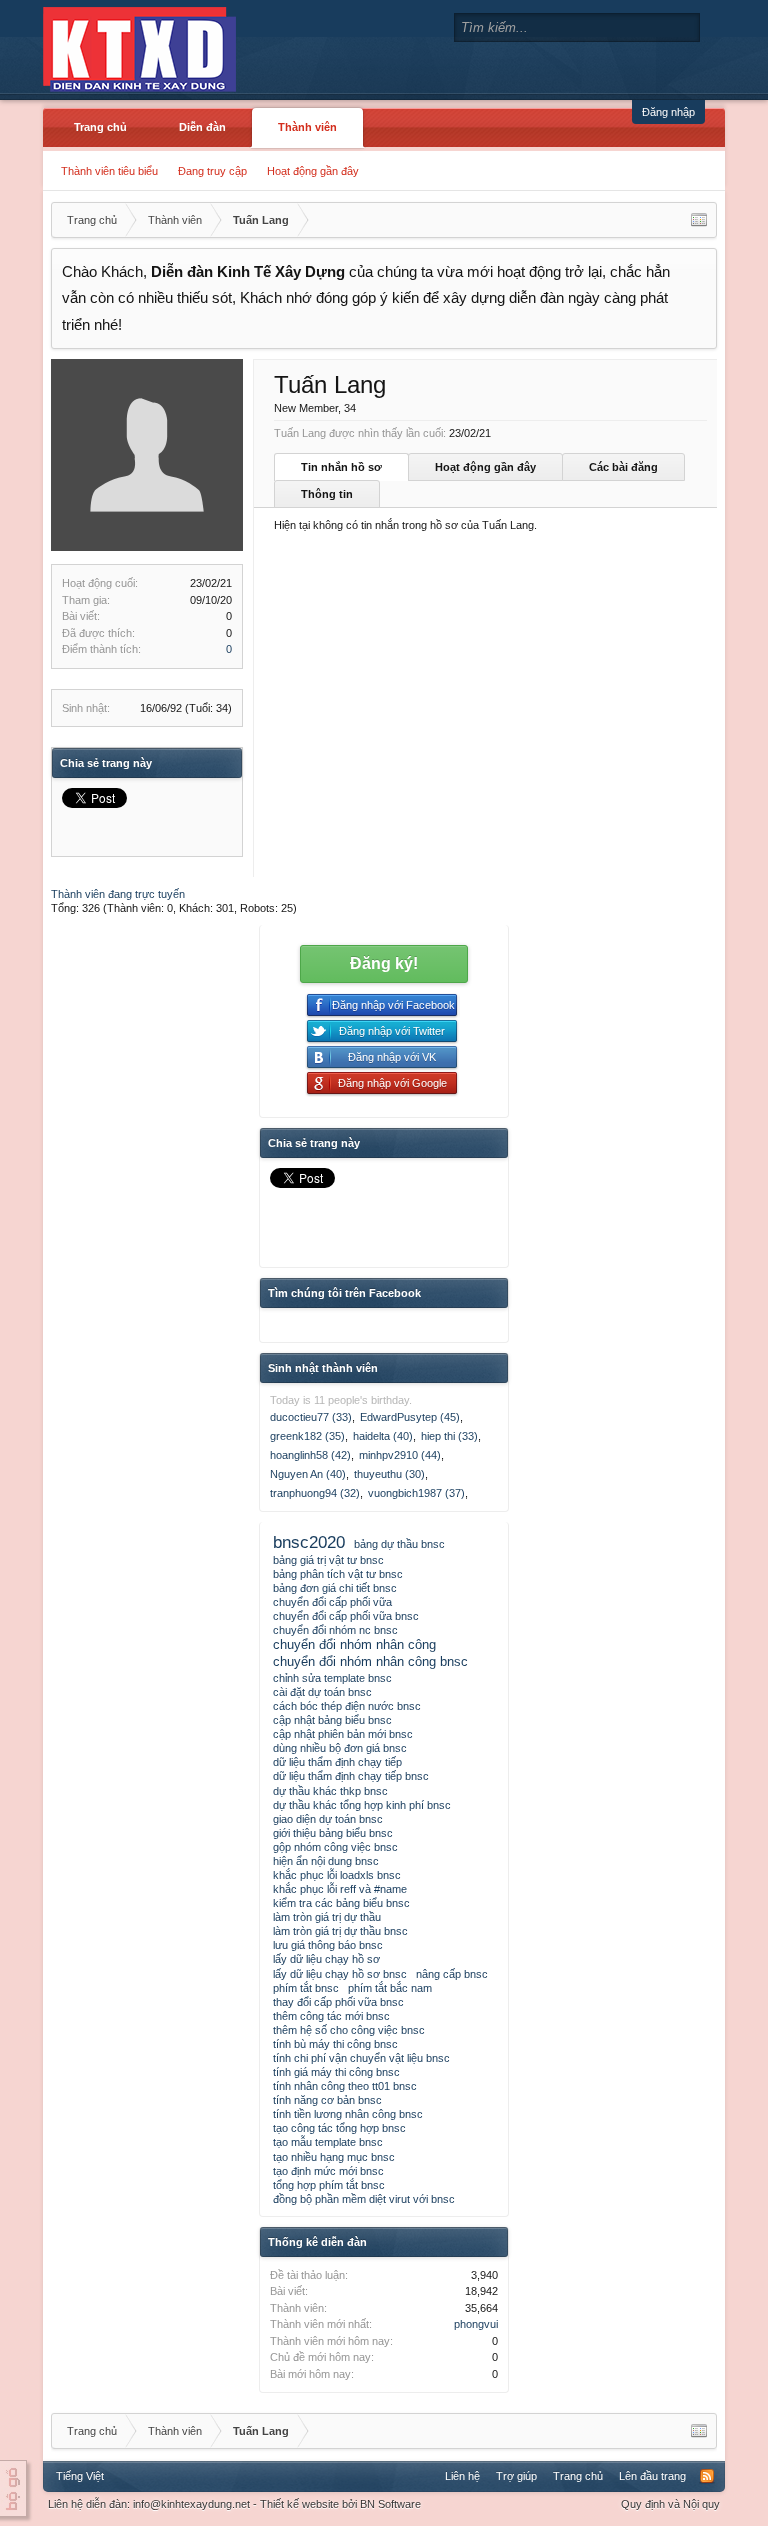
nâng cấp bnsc (452, 1974)
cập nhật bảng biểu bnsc (332, 1720)
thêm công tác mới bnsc (331, 2016)
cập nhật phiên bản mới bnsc (343, 1734)
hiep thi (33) (449, 1436)
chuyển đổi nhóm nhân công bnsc (370, 1661)
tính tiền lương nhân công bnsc (348, 2114)
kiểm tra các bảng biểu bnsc (341, 1903)
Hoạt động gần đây (313, 171)
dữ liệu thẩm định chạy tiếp (337, 1762)
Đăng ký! (384, 963)
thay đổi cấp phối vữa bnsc (338, 2002)
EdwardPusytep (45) (410, 1417)
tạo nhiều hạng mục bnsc (334, 2157)
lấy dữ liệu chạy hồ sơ (326, 1959)
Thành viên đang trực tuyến (118, 894)
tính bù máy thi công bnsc (335, 2044)
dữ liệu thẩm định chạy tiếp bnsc (351, 1776)
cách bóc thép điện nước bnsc (347, 1706)
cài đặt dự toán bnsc (322, 1692)
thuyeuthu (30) (389, 1474)
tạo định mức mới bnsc (328, 2171)
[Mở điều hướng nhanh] (699, 220)
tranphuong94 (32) (315, 1493)
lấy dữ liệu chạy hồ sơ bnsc (340, 1974)
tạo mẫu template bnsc (328, 2142)
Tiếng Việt (80, 2476)
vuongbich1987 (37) (416, 1493)
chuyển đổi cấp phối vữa (332, 1602)
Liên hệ (462, 2476)
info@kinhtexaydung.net (191, 2504)
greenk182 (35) (307, 1436)
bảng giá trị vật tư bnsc (328, 1560)
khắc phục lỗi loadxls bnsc (337, 1875)
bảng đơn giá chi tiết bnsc (335, 1588)
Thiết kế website (299, 2504)
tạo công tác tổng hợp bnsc (339, 2128)
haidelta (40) (383, 1436)
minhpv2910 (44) (400, 1455)
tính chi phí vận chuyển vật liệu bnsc (361, 2058)
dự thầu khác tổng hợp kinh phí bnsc (362, 1805)
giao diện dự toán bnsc (328, 1819)
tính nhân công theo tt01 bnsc (345, 2086)
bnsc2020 (309, 1542)
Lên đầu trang (652, 2476)
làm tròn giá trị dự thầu (327, 1917)
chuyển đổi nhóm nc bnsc (335, 1630)
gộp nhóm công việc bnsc (335, 1847)
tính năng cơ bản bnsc (327, 2100)
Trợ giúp (516, 2476)
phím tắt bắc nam (390, 1988)
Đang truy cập (212, 171)
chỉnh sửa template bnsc (332, 1678)
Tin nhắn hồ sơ (341, 467)
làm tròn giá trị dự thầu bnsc (340, 1931)
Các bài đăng (623, 467)
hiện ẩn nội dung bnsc (326, 1861)
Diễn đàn (202, 127)
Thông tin (327, 494)
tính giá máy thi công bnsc (336, 2072)
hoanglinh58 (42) (310, 1455)
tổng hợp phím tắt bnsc (329, 2185)
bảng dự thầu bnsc (399, 1544)
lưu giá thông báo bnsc (328, 1945)
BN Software (390, 2504)
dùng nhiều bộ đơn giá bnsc (340, 1748)
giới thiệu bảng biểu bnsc (333, 1833)
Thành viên (307, 127)
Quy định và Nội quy (670, 2504)
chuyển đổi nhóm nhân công (354, 1644)
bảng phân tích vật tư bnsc (338, 1574)
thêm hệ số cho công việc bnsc (349, 2030)
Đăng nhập (668, 112)
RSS (707, 2476)
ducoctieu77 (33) (311, 1417)
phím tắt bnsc (306, 1988)
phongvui (476, 2324)
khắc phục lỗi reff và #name (340, 1889)
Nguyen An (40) (308, 1474)
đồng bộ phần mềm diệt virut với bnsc (364, 2199)
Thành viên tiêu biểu (109, 171)
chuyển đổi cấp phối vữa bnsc (346, 1616)
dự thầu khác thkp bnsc (330, 1791)
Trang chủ (100, 127)
